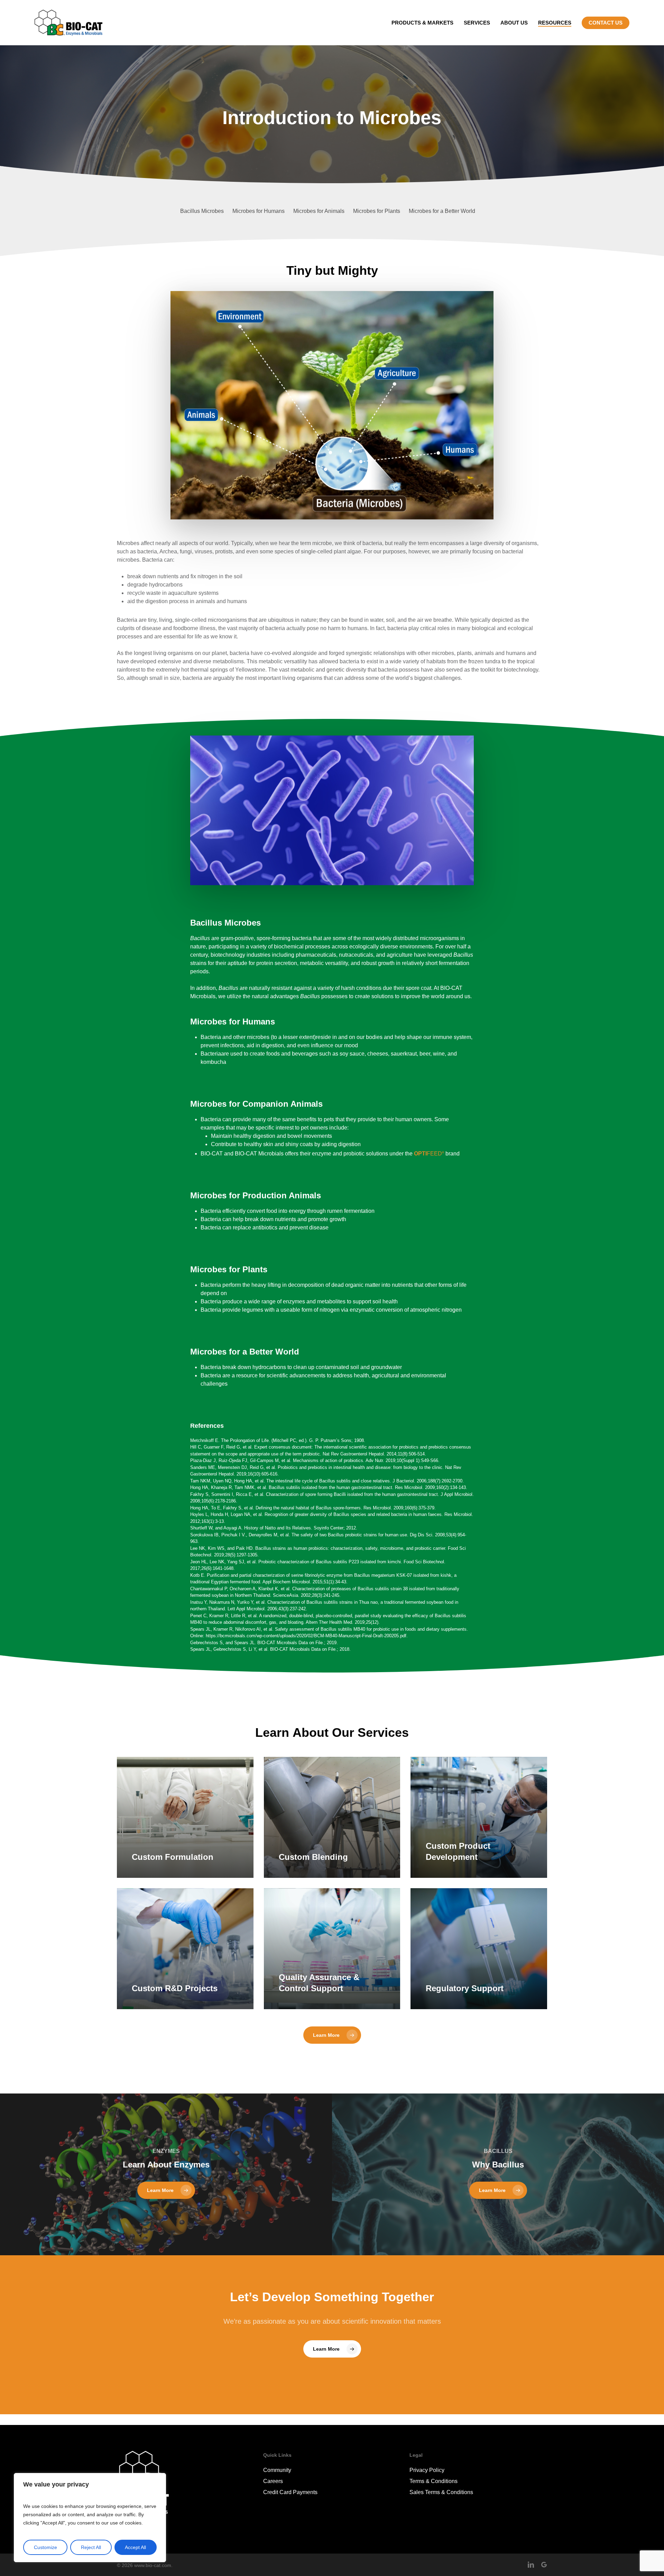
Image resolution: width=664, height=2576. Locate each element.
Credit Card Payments (290, 2492)
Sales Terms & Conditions (441, 2492)
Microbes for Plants (377, 211)
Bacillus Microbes (202, 211)
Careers (273, 2481)
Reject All (91, 2547)
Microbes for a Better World (442, 211)
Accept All (135, 2547)
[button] (332, 2035)
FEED (429, 1154)
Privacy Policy (427, 2470)
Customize (45, 2547)
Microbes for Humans (259, 211)
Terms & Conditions (434, 2481)
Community (277, 2470)
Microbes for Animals (319, 211)
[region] (90, 2518)
